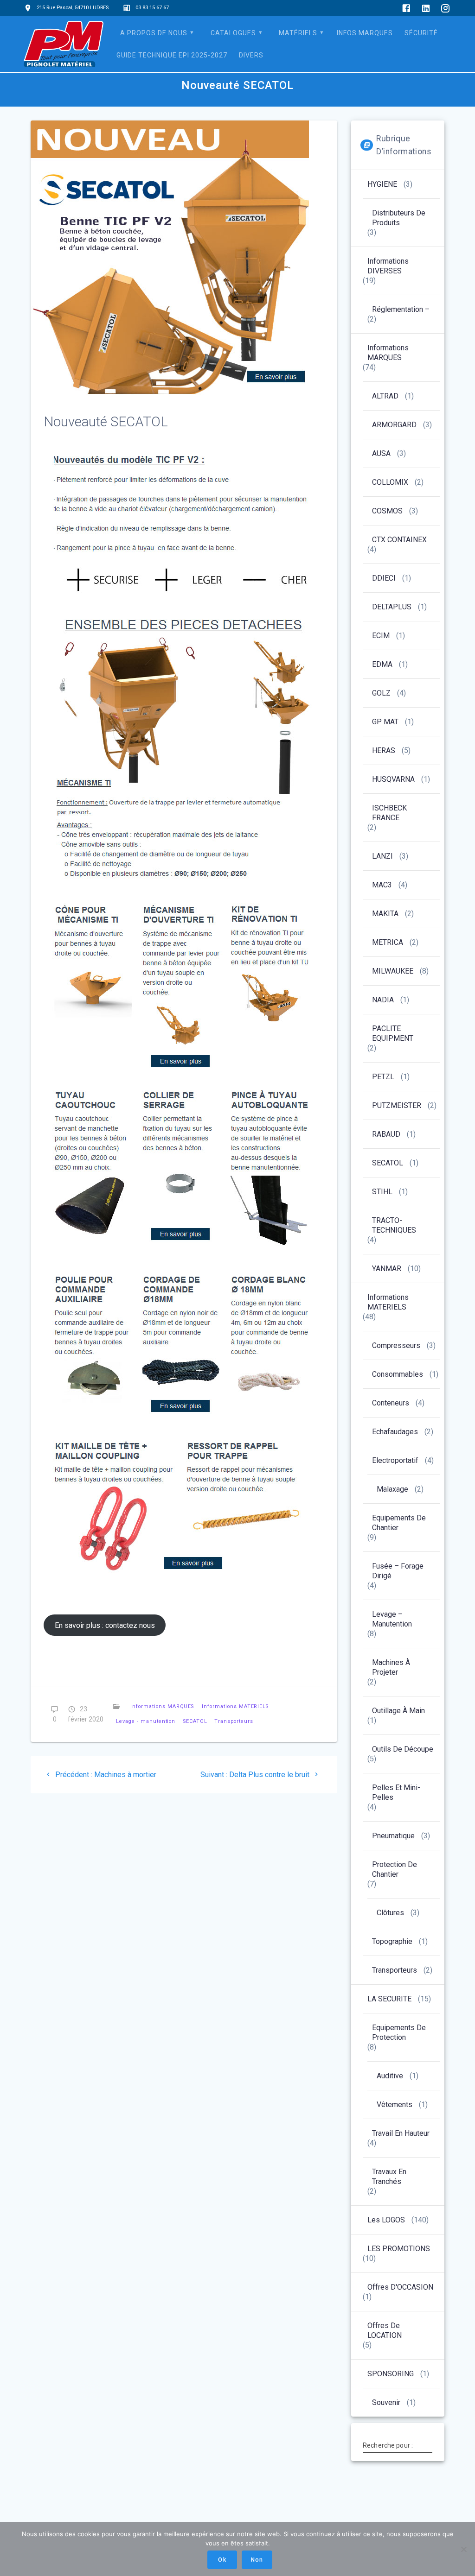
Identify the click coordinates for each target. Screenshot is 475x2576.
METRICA (388, 942)
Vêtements (395, 2104)
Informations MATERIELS (235, 1706)
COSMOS (387, 511)
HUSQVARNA (393, 779)
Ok (222, 2560)
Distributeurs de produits (399, 218)
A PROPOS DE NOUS (154, 33)
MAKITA (385, 914)
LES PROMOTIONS (399, 2249)
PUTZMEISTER (397, 1105)
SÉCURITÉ (421, 33)
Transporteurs (234, 1721)
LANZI (382, 856)
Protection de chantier (395, 1869)
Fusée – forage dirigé (398, 1571)
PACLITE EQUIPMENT (393, 1033)
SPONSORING (391, 2374)
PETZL (383, 1077)
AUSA (381, 453)
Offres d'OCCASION (400, 2287)
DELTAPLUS (392, 607)
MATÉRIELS (298, 33)
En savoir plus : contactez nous (105, 1625)
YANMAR (387, 1269)
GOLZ (381, 693)
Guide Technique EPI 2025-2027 (172, 55)
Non (257, 2560)
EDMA (382, 664)
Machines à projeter (391, 1667)
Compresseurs (396, 1345)
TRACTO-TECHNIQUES (394, 1225)
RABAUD (386, 1134)
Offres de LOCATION (385, 2330)
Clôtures (390, 1913)
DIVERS (251, 55)
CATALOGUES (233, 33)
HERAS (384, 750)
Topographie (392, 1941)
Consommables (398, 1374)
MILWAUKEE (393, 971)
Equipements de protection (399, 2032)
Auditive (390, 2076)
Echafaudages (395, 1432)
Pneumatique (393, 1836)
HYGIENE (382, 184)
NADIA (383, 1000)
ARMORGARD (394, 425)
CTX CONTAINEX (399, 540)
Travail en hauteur (401, 2133)
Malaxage (392, 1489)
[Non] (463, 2549)
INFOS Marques (365, 33)
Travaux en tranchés (389, 2177)
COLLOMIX (390, 482)
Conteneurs (391, 1403)
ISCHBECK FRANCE (389, 813)
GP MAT (385, 722)
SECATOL (195, 1721)
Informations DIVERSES (388, 266)
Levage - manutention (146, 1721)
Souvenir (386, 2402)
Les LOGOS (386, 2220)
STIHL (382, 1192)
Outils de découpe (403, 1749)
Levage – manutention (392, 1619)
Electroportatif (395, 1460)
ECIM (381, 636)
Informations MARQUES (162, 1706)
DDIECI (384, 578)
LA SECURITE (389, 1999)
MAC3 (382, 885)
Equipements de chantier (399, 1523)
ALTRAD (385, 396)
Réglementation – (401, 309)
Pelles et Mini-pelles (396, 1792)
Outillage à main (398, 1711)
